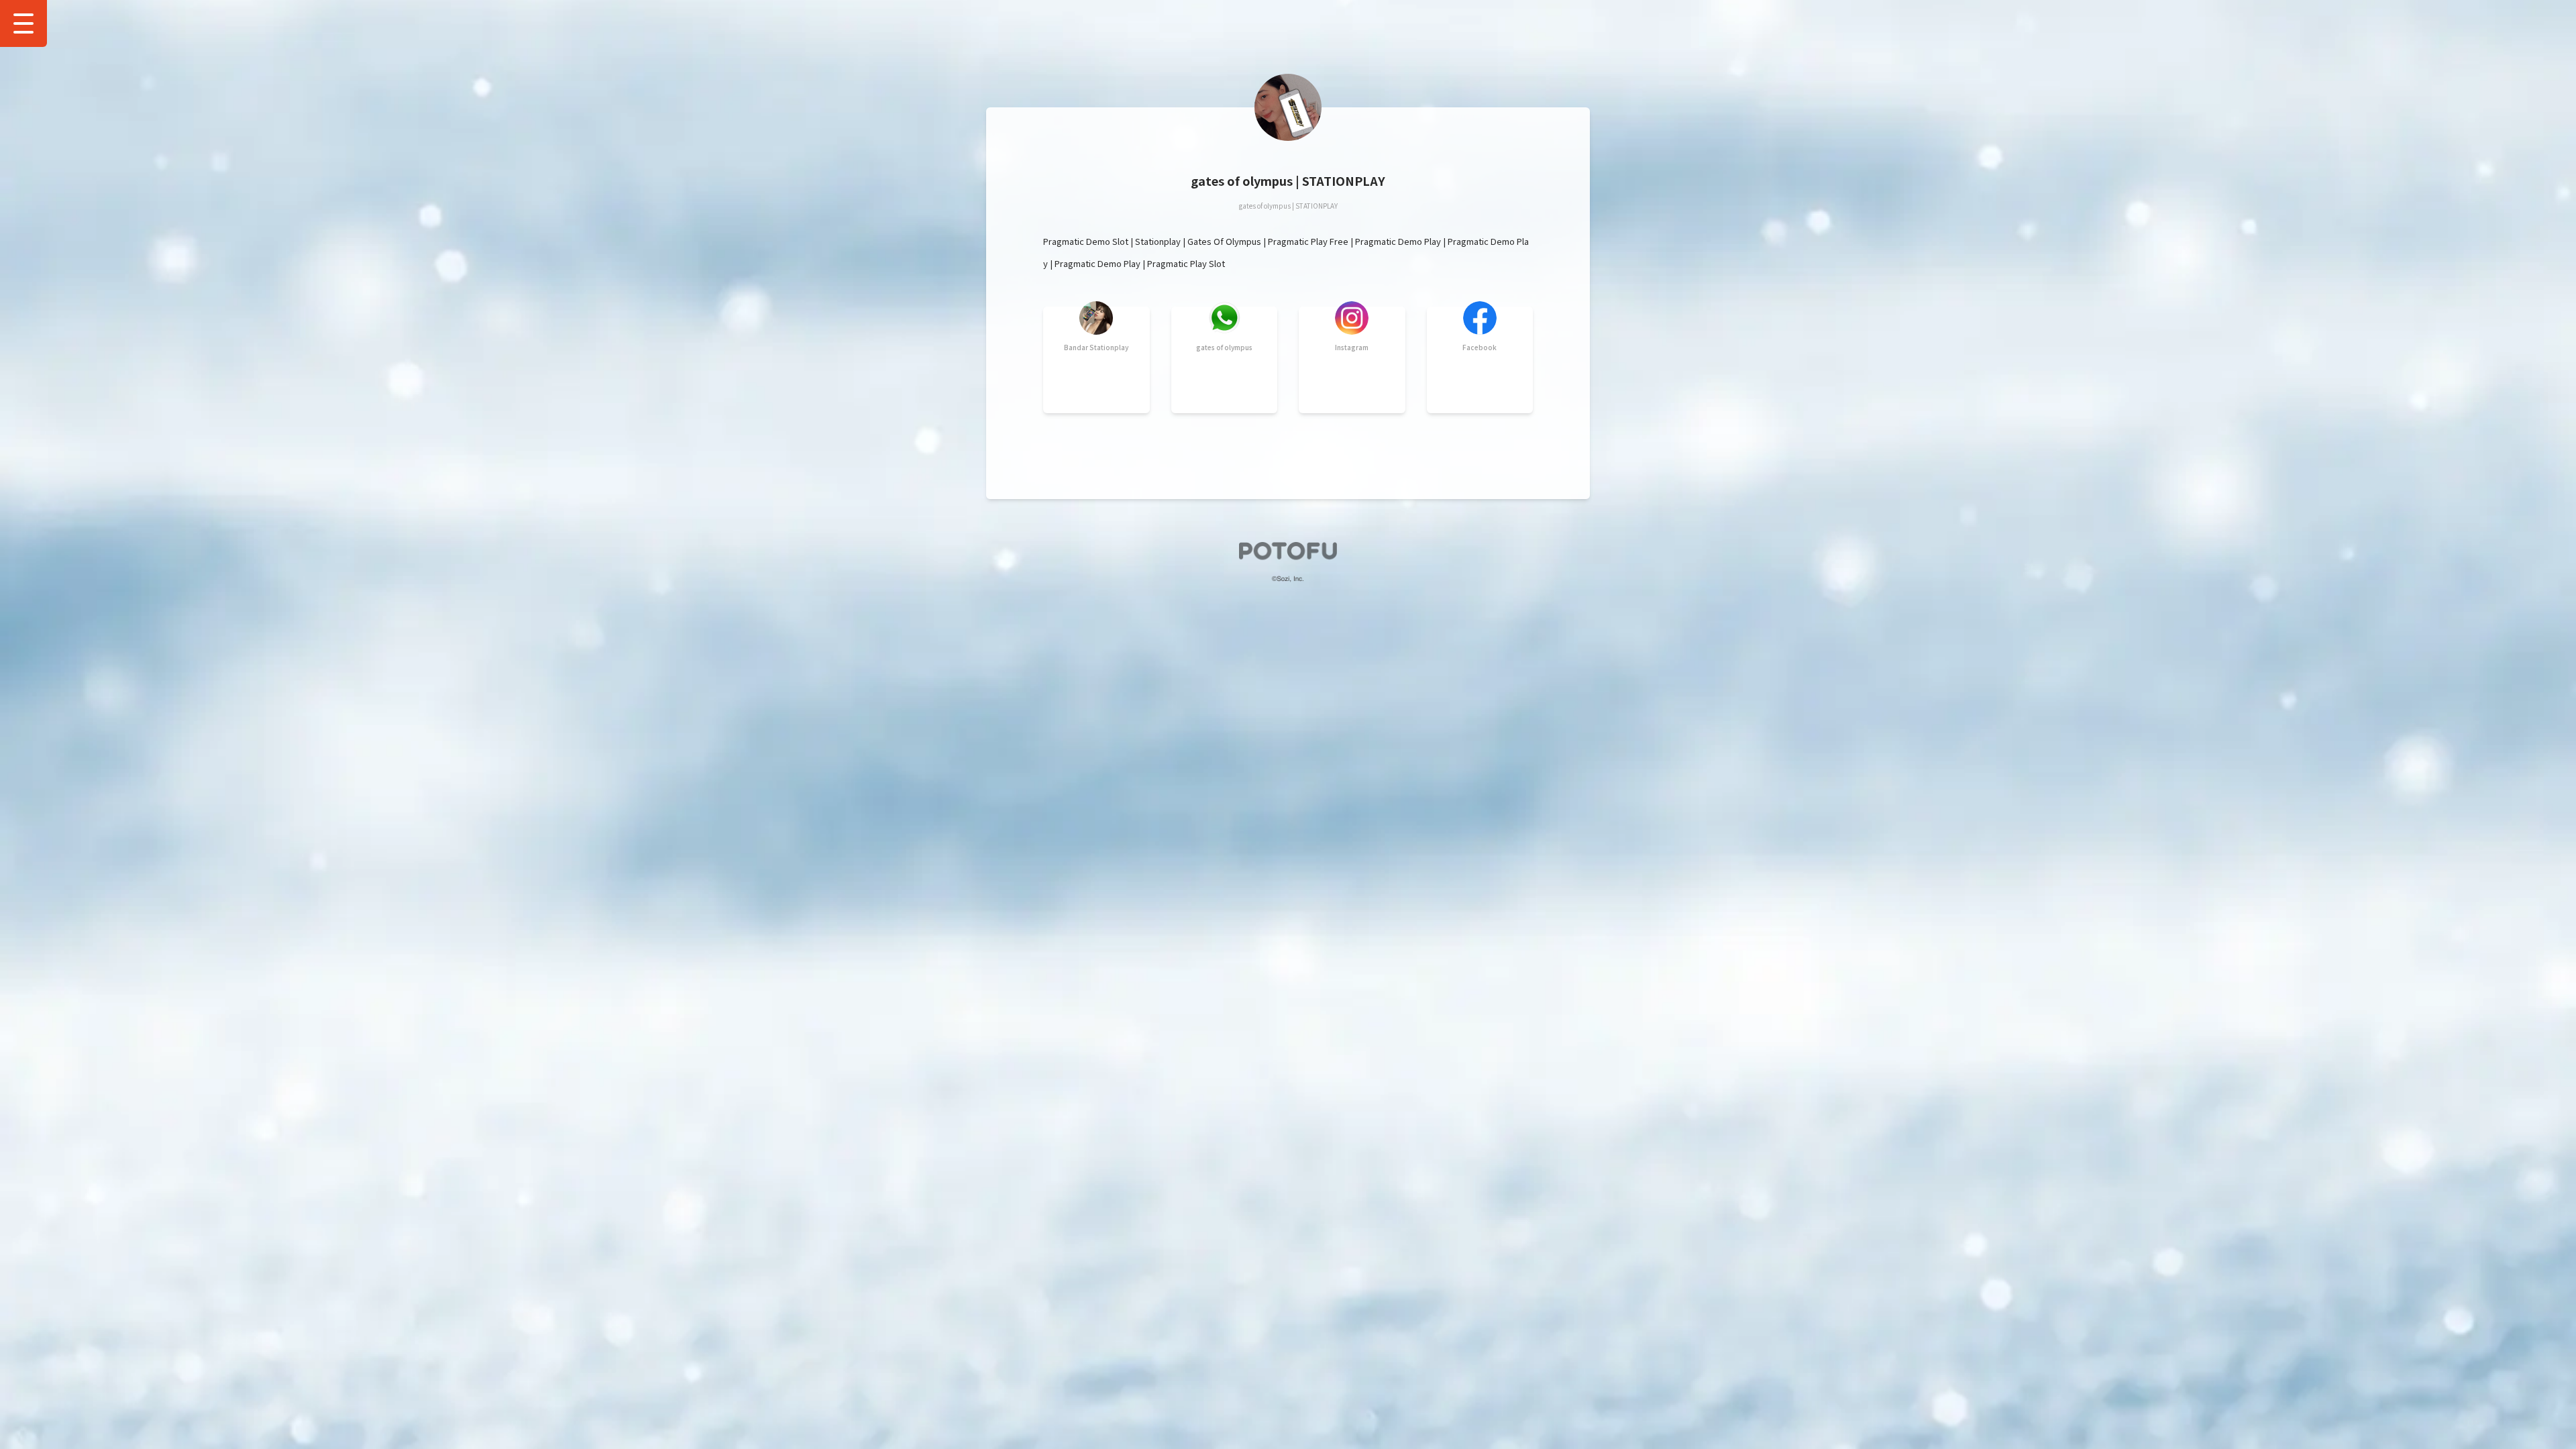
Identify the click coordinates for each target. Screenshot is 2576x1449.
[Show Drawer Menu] (23, 23)
